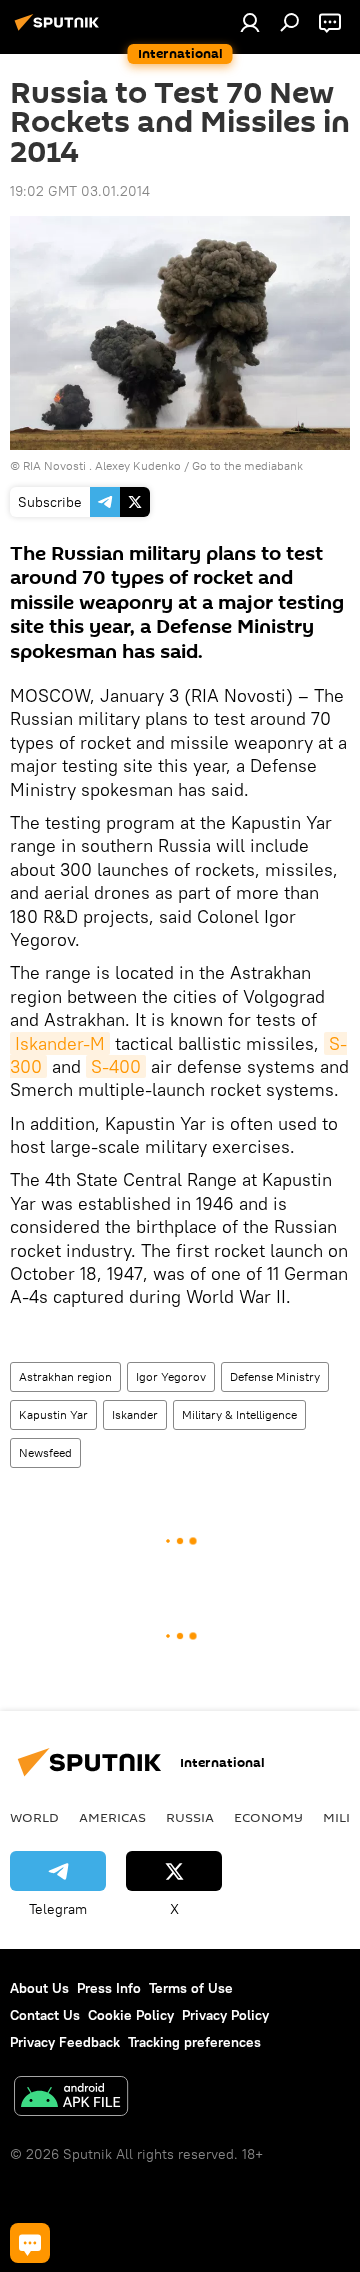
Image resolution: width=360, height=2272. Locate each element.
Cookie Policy (131, 2015)
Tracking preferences (194, 2042)
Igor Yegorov (171, 1376)
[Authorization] (250, 22)
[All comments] (30, 2243)
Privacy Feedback (65, 2042)
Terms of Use (191, 1988)
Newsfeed (45, 1452)
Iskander (135, 1414)
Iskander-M (60, 1043)
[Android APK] (71, 2098)
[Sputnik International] (60, 30)
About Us (39, 1988)
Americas (112, 1817)
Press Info (109, 1988)
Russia (190, 1817)
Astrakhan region (65, 1376)
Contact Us (45, 2015)
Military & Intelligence (239, 1414)
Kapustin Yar (53, 1414)
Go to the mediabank (247, 465)
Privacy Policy (225, 2015)
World (34, 1817)
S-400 (116, 1066)
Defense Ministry (275, 1376)
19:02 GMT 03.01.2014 (80, 191)
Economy (268, 1817)
